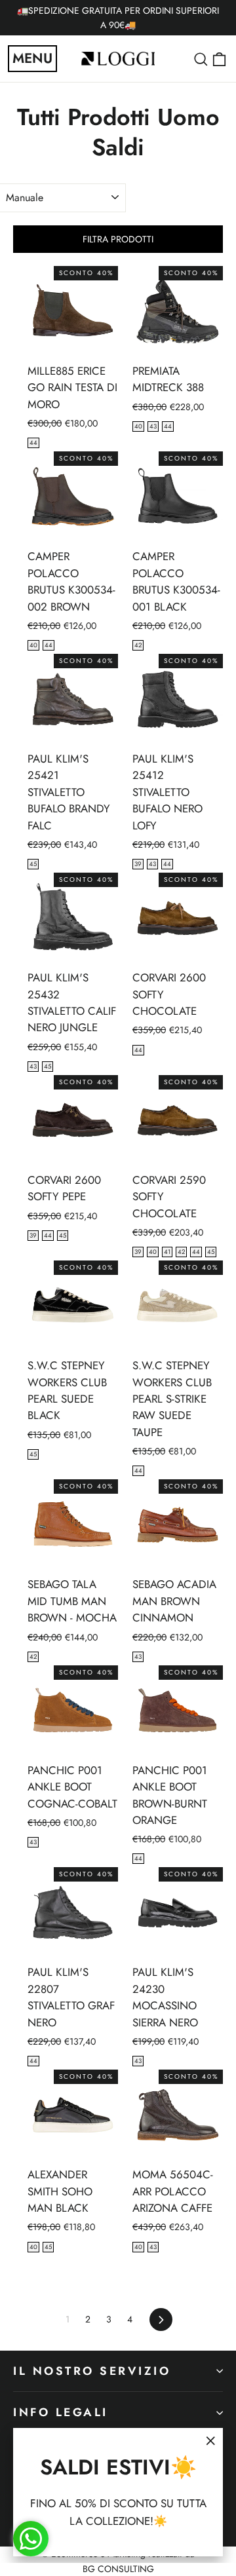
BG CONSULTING (118, 2569)
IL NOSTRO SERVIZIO (92, 2371)
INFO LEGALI (61, 2412)
